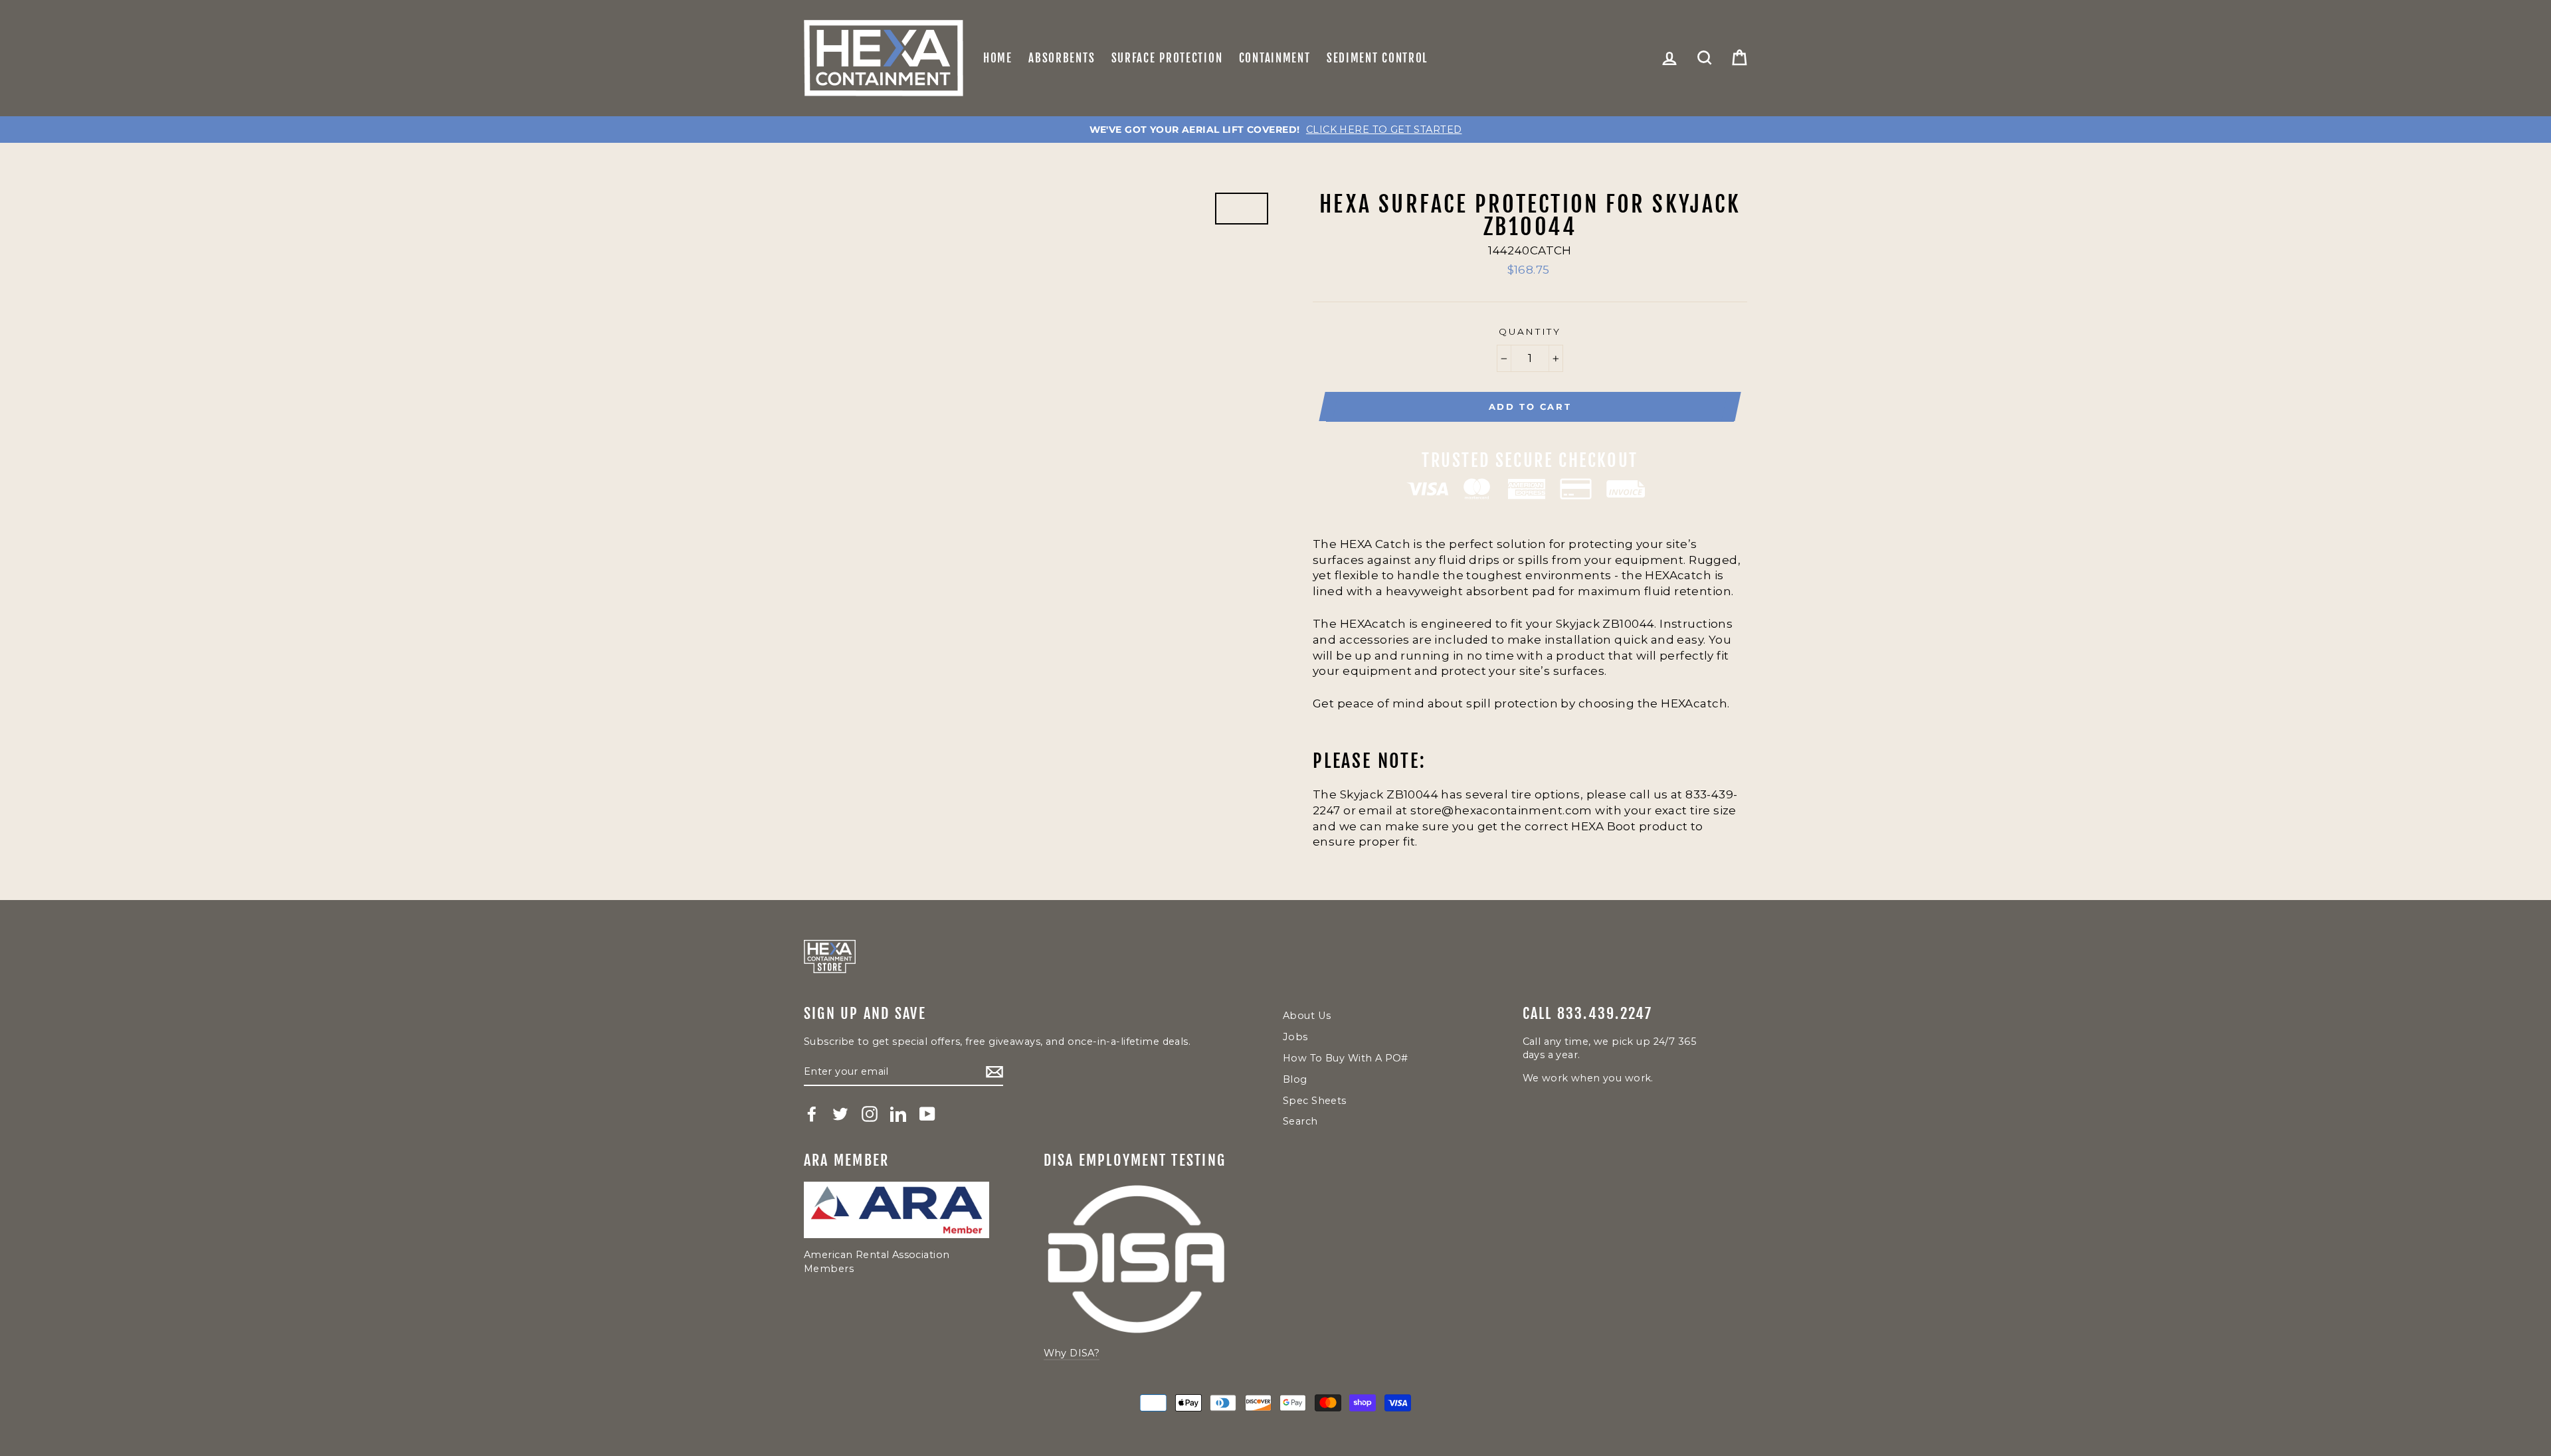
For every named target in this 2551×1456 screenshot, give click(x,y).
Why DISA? (1072, 1353)
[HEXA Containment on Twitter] (840, 1114)
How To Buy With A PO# (1346, 1058)
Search (1300, 1121)
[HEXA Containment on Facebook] (812, 1114)
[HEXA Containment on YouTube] (927, 1114)
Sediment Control (1377, 58)
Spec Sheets (1315, 1101)
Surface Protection (1167, 58)
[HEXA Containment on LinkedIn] (898, 1114)
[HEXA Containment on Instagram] (870, 1114)
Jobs (1295, 1037)
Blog (1295, 1079)
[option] (1275, 130)
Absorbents (1062, 58)
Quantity (1530, 331)
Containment (1275, 58)
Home (998, 58)
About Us (1307, 1016)
